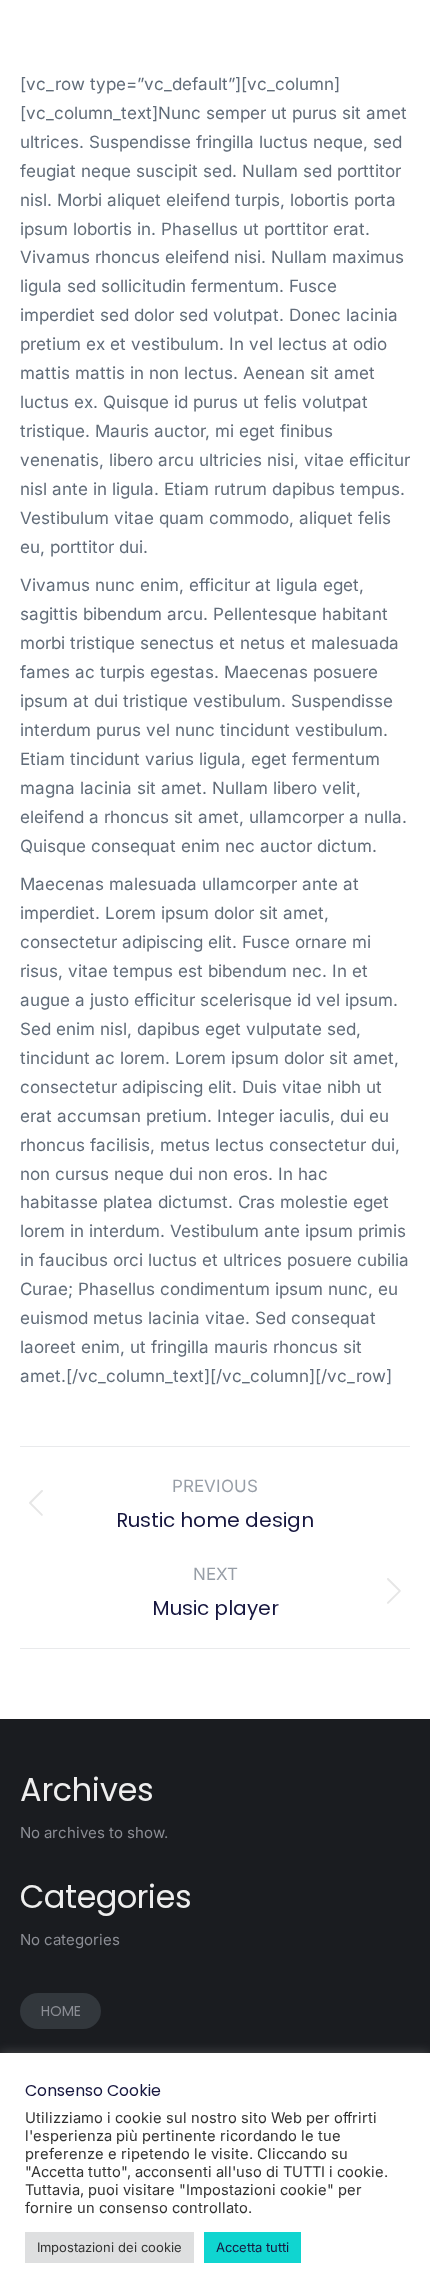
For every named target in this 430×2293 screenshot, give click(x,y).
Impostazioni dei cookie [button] (109, 2247)
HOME (61, 2011)
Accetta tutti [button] (252, 2247)
